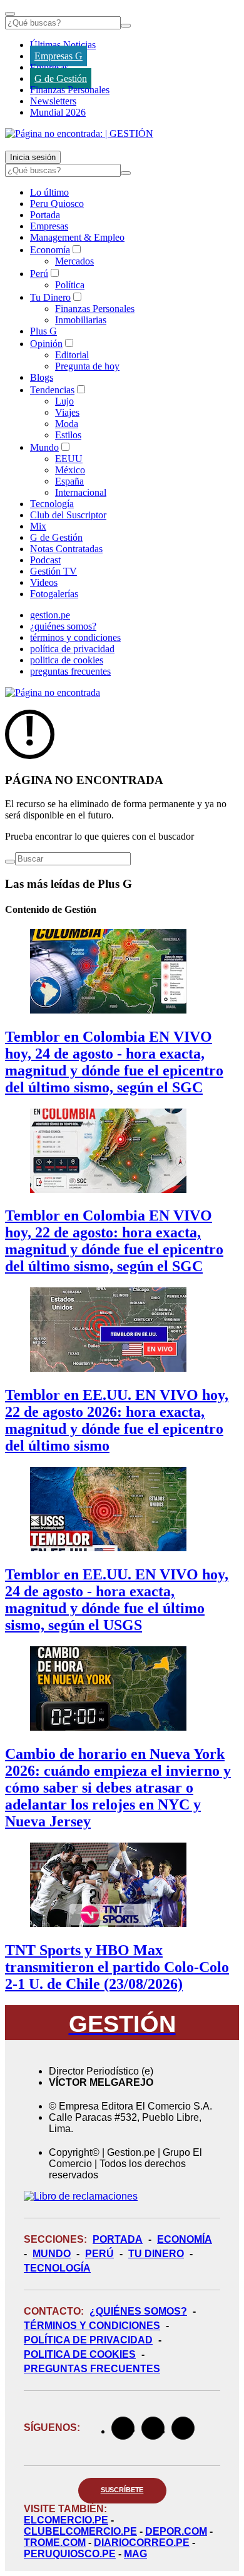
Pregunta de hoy (87, 366)
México (70, 470)
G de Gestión (61, 78)
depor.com (176, 2531)
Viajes (67, 412)
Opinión (46, 344)
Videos (44, 582)
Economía (50, 250)
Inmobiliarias (81, 320)
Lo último (49, 192)
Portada (45, 215)
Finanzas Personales (70, 90)
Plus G (43, 331)
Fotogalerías (54, 594)
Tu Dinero (50, 297)
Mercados (74, 261)
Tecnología (52, 504)
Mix (38, 526)
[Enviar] (126, 26)
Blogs (42, 377)
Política (70, 285)
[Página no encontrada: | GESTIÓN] (79, 133)
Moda (67, 424)
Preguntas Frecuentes (92, 2369)
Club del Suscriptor (68, 515)
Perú (39, 274)
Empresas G (58, 56)
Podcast (45, 560)
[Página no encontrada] (53, 692)
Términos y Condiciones (92, 2326)
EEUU (69, 459)
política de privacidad (72, 649)
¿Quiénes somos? (138, 2311)
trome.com (55, 2543)
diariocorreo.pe (142, 2543)
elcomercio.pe (66, 2520)
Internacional (81, 492)
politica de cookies (67, 660)
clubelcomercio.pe (80, 2531)
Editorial (72, 355)
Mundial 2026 (58, 112)
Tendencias (52, 390)
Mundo (44, 447)
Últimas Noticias (63, 45)
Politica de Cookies (80, 2354)
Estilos (68, 435)
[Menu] (10, 14)
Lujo (64, 401)
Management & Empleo (77, 237)
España (69, 481)
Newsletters (53, 101)
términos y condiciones (75, 637)
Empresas (49, 67)
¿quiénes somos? (63, 626)
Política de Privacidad (88, 2340)
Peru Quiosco (57, 204)
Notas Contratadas (66, 549)
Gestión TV (53, 571)
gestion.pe (50, 615)
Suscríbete (122, 2490)
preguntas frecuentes (70, 671)
